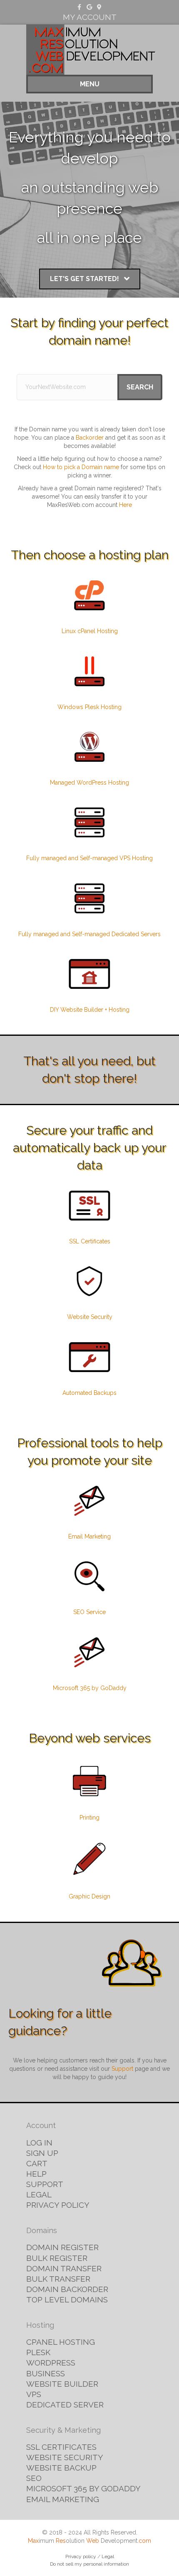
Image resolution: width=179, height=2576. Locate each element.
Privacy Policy (58, 2205)
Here (126, 505)
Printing (89, 1818)
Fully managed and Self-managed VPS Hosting (89, 858)
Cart (37, 2163)
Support (122, 2069)
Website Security (90, 1317)
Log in (39, 2143)
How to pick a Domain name (81, 467)
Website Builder (62, 2384)
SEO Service (89, 1612)
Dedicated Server (65, 2405)
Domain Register (62, 2247)
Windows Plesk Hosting (89, 707)
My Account (90, 17)
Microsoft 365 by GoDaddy (90, 1688)
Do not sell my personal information (89, 2564)
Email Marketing (89, 1536)
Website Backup (61, 2468)
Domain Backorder (67, 2289)
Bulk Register (57, 2258)
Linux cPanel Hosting (90, 631)
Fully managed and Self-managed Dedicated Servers (89, 934)
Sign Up (42, 2153)
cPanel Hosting (61, 2342)
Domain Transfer (64, 2268)
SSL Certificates (90, 1241)
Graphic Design (89, 1896)
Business (46, 2373)
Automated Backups (89, 1393)
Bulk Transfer (58, 2279)
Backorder (90, 438)
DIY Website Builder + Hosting (90, 1010)
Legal (39, 2194)
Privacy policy (81, 2556)
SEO (34, 2478)
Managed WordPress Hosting (89, 783)
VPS (34, 2394)
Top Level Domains (67, 2300)
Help (36, 2174)
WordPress (51, 2363)
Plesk (38, 2352)
